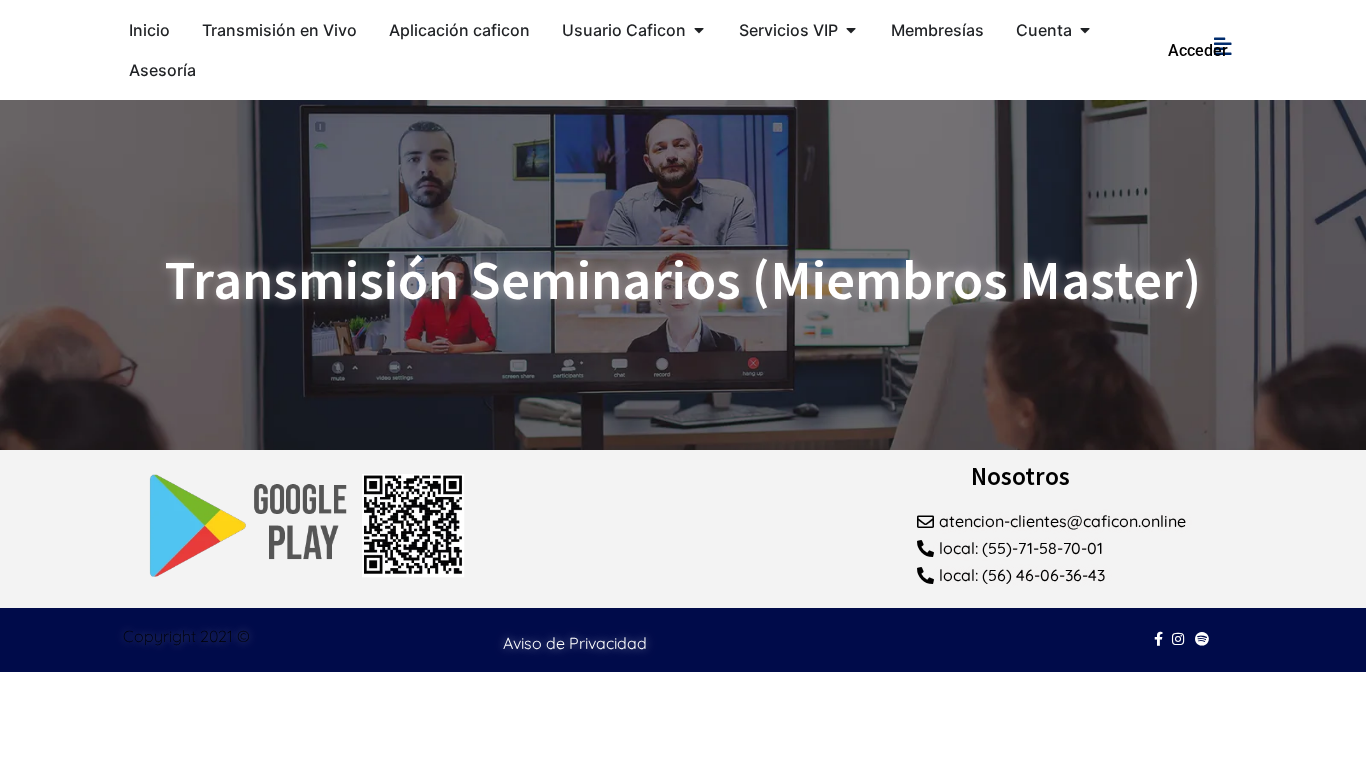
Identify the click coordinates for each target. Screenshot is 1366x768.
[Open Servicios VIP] (851, 30)
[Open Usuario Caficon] (699, 30)
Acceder (1198, 50)
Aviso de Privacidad (575, 643)
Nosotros (1020, 476)
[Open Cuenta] (1085, 30)
